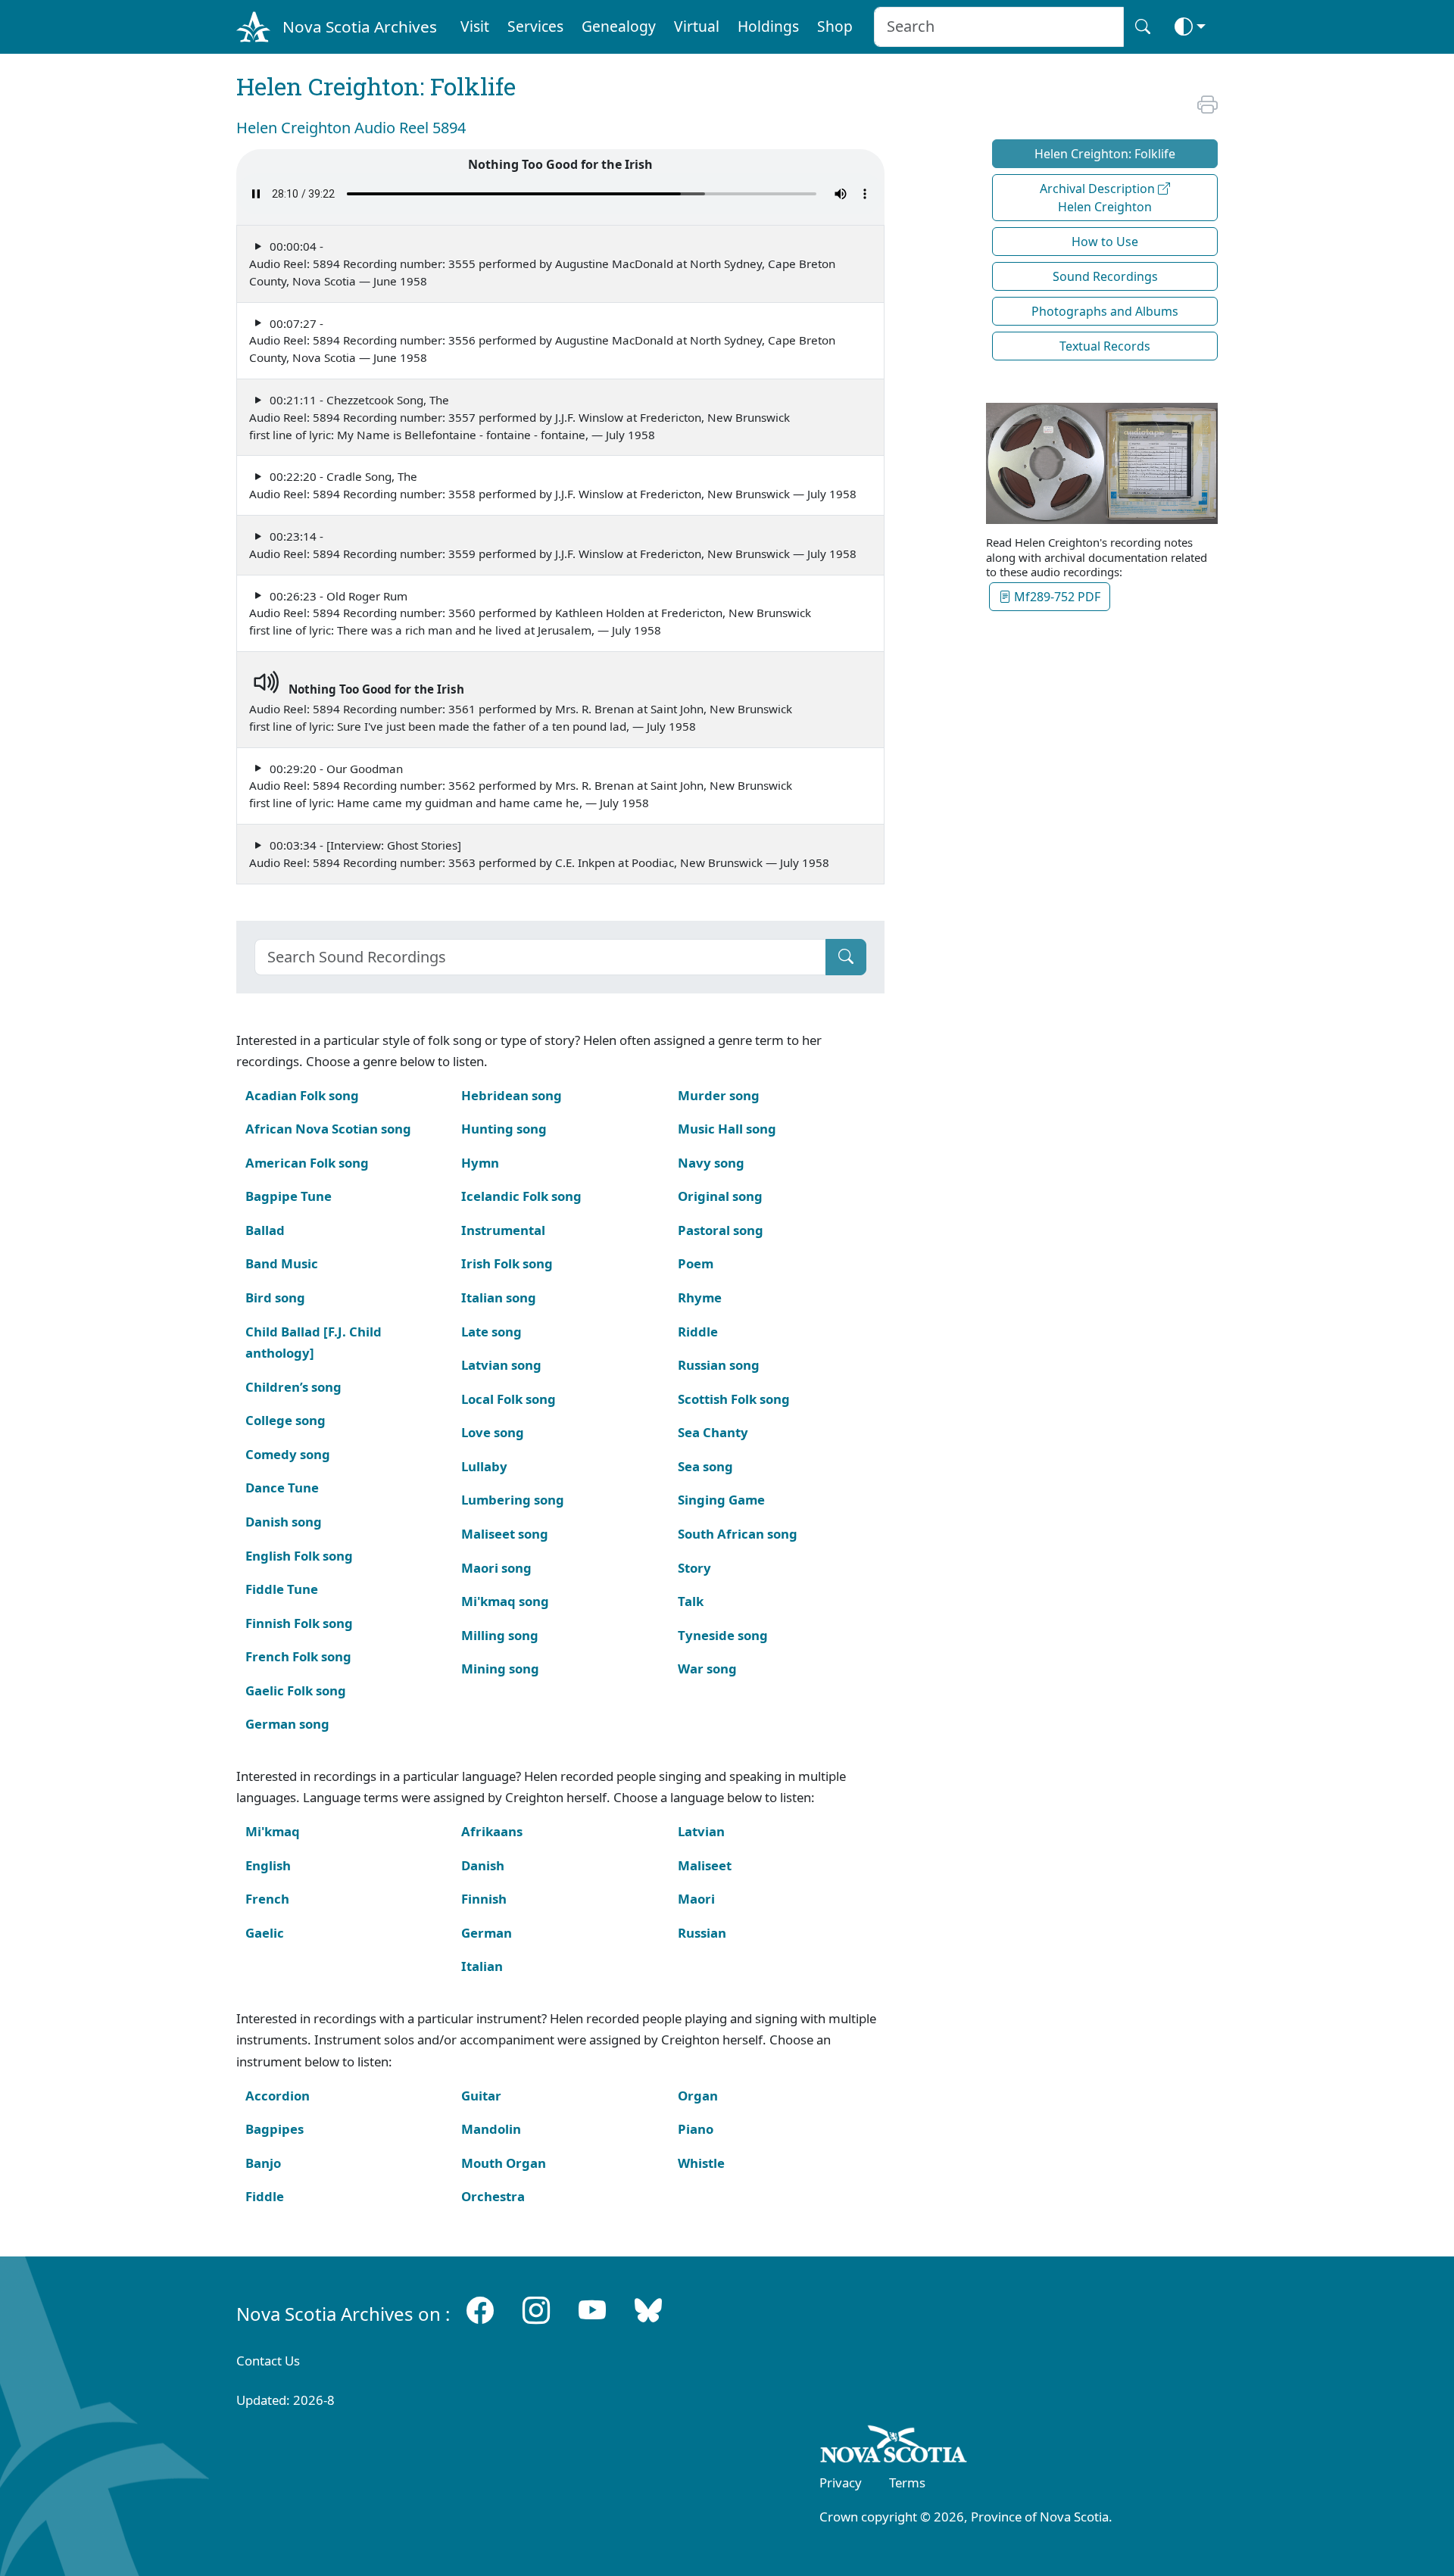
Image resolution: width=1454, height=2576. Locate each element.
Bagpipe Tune (289, 1196)
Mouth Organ (504, 2163)
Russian (702, 1933)
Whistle (701, 2163)
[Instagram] (536, 2311)
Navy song (711, 1163)
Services (535, 26)
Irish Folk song (507, 1263)
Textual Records (1105, 346)
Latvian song (501, 1365)
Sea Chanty (713, 1432)
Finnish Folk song (299, 1623)
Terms (907, 2482)
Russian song (719, 1365)
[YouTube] (592, 2311)
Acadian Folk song (302, 1095)
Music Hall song (727, 1129)
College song (285, 1420)
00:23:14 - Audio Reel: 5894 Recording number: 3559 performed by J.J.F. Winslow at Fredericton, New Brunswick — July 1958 (553, 545)
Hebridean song (512, 1095)
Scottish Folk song (734, 1399)
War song (707, 1668)
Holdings (768, 26)
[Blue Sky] (648, 2311)
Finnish (484, 1899)
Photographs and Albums (1105, 311)
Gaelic (265, 1933)
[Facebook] (480, 2311)
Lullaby (484, 1466)
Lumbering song (513, 1500)
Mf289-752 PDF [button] (1056, 597)
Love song (493, 1432)
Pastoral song (721, 1230)
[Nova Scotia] (894, 2447)
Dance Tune (282, 1488)
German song (287, 1724)
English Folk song (299, 1556)
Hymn (480, 1163)
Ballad (265, 1230)
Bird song (275, 1297)
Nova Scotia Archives (360, 27)
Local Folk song (509, 1399)
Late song (491, 1332)
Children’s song (293, 1387)
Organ (698, 2096)
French (267, 1899)
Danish (483, 1865)
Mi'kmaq (273, 1831)
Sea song (705, 1466)
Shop (835, 26)
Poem (696, 1263)
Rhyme (700, 1297)
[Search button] (1143, 27)
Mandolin (491, 2129)
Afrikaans (492, 1831)
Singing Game (721, 1500)
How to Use (1105, 242)
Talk (691, 1601)
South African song (738, 1534)
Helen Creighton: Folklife (1105, 154)
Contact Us (268, 2361)
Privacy (841, 2482)
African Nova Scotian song (328, 1129)
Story (694, 1568)
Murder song (719, 1095)
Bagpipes (275, 2129)
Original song (720, 1196)
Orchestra (493, 2196)
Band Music (282, 1263)
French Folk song (298, 1656)
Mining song (500, 1668)
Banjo (263, 2163)
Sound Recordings (1105, 276)
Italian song (499, 1297)
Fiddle (265, 2196)
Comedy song (288, 1454)
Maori (696, 1899)
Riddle (698, 1332)
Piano (696, 2129)
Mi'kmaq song (505, 1601)
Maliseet (705, 1865)
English (268, 1865)
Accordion (278, 2096)
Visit (475, 26)
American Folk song (307, 1163)
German (487, 1933)
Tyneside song (723, 1635)
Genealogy (619, 26)
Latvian (701, 1831)
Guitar (481, 2096)
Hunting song (504, 1129)
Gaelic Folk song (296, 1690)
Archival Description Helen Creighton (1099, 198)
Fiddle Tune (282, 1589)
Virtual (697, 26)
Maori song (496, 1568)
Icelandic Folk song (521, 1196)
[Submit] (846, 957)
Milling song (500, 1635)
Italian (482, 1966)
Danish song (284, 1522)
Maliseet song (505, 1534)
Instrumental (503, 1230)
